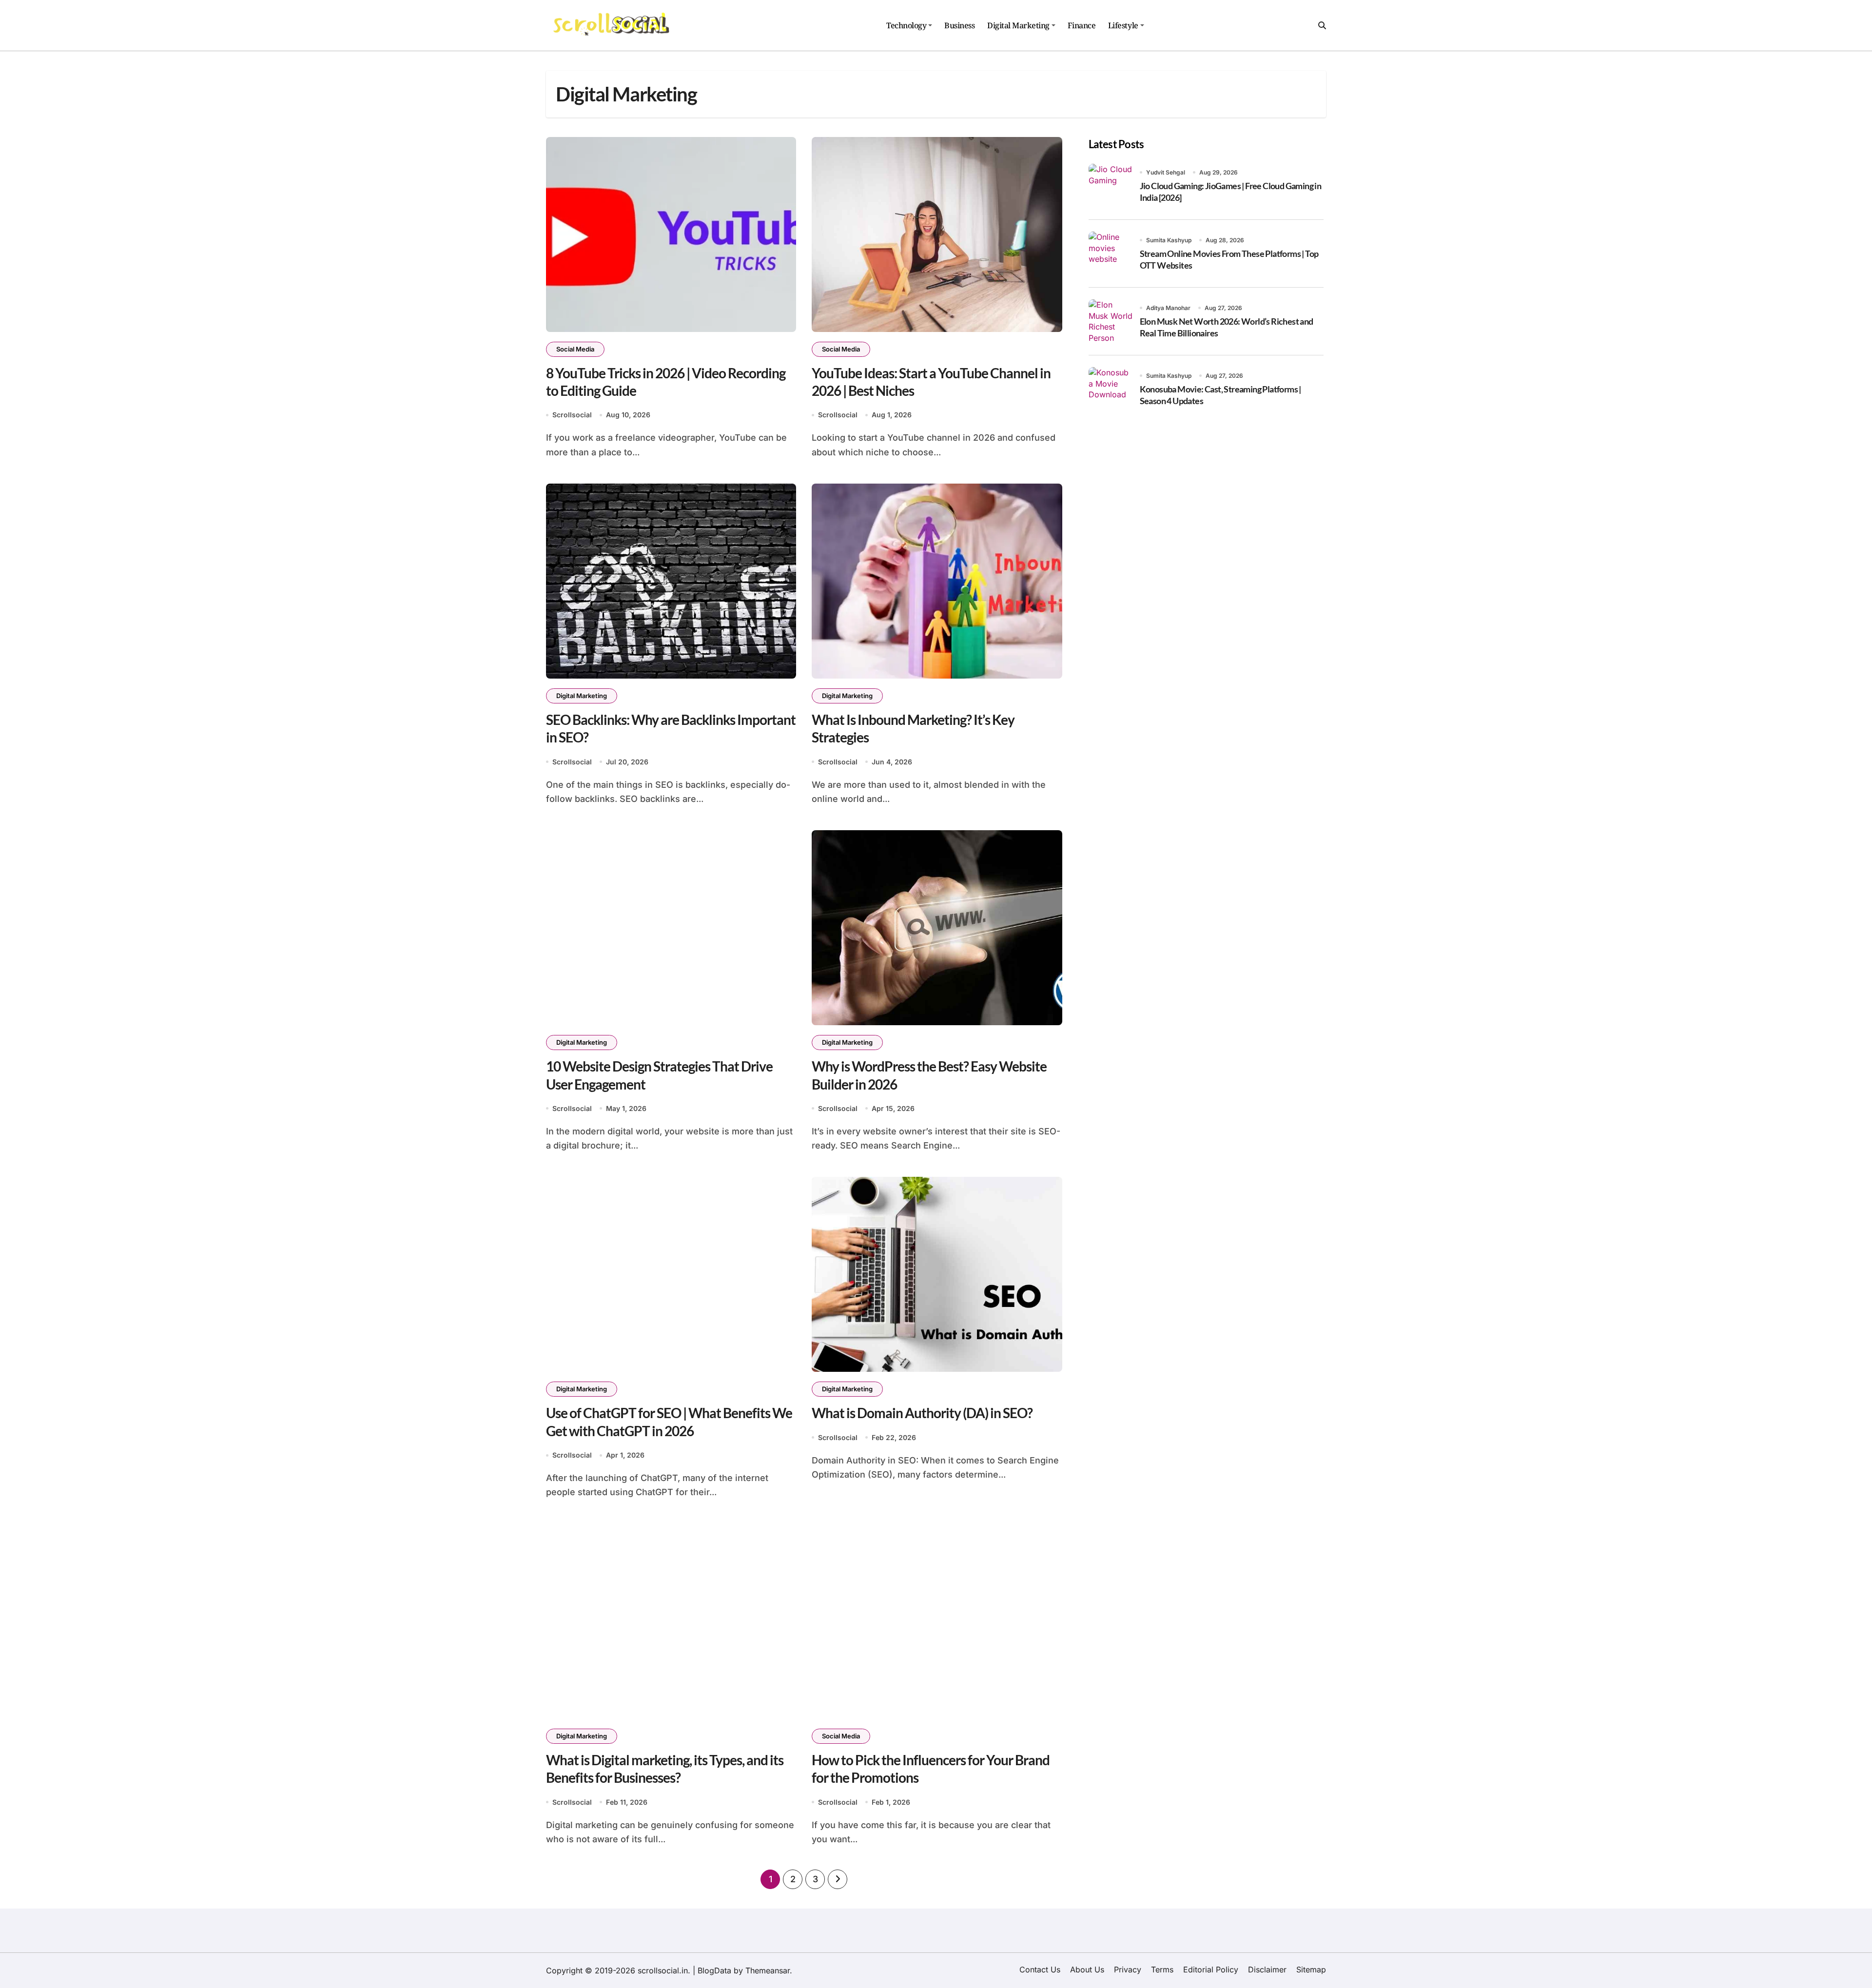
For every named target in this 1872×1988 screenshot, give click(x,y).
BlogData (714, 1970)
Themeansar (768, 1970)
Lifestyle (1123, 25)
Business (959, 25)
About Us (1087, 1969)
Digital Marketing (1018, 25)
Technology (906, 25)
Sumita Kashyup (1169, 240)
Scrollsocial (572, 415)
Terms (1162, 1969)
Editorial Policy (1211, 1969)
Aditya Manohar (1168, 308)
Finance (1082, 25)
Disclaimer (1267, 1969)
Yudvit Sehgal (1166, 172)
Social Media (575, 349)
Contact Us (1040, 1969)
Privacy (1128, 1969)
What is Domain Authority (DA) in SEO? (922, 1413)
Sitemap (1311, 1969)
